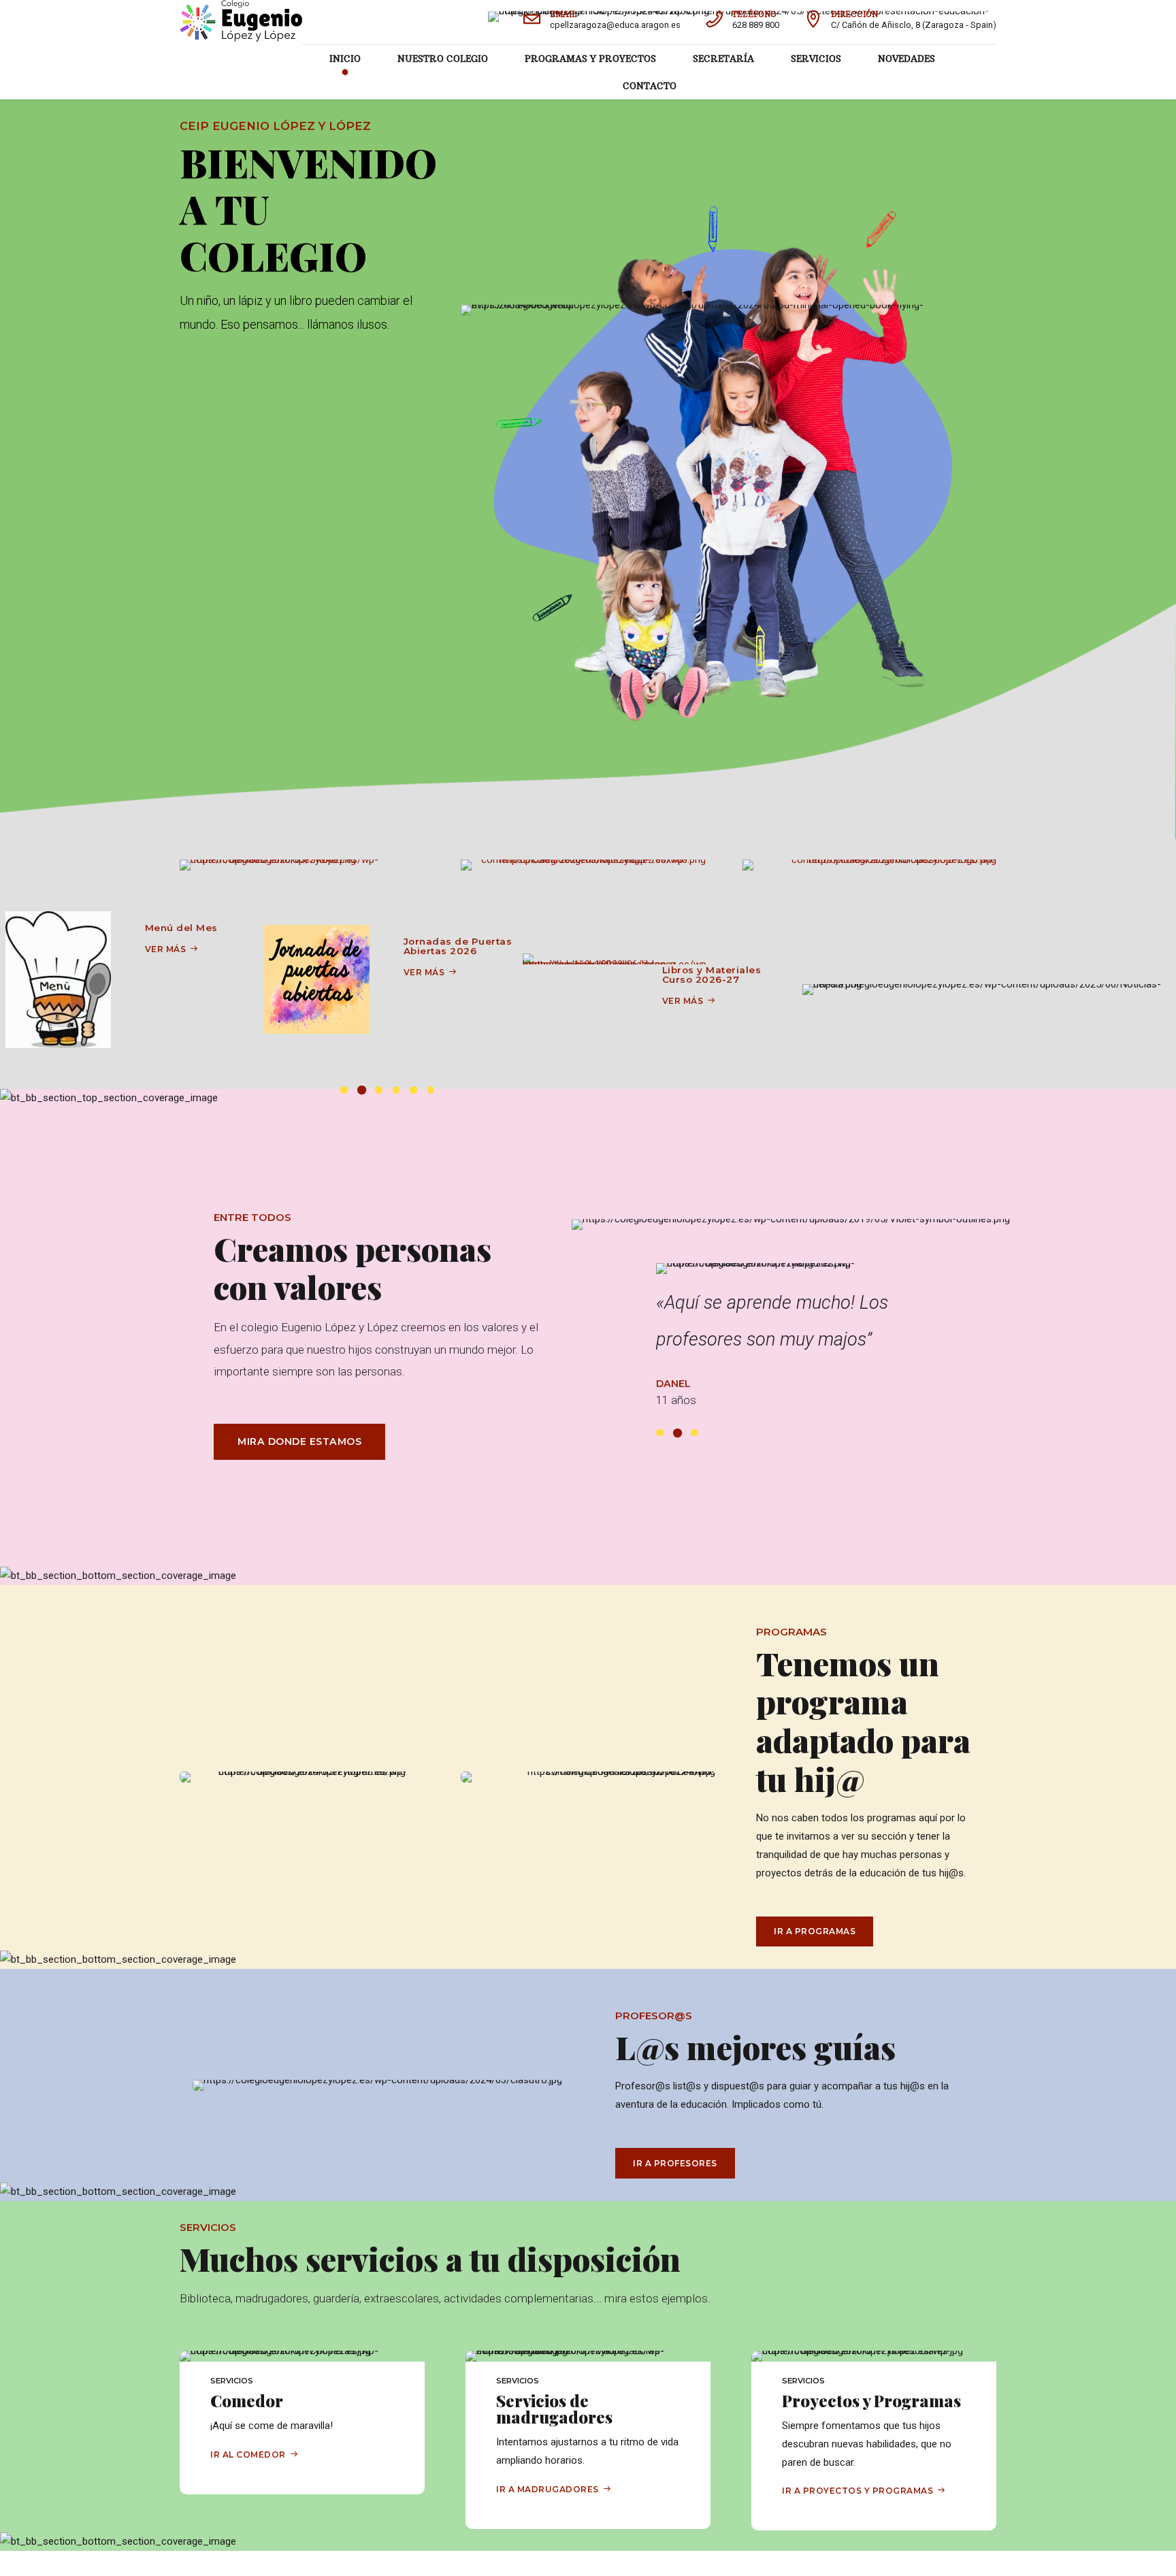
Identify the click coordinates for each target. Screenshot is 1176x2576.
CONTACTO (650, 86)
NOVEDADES (906, 59)
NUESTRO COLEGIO (443, 59)
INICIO (345, 59)
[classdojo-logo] (869, 865)
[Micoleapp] (588, 865)
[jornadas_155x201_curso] (58, 979)
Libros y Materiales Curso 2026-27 (453, 975)
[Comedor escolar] (577, 979)
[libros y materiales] (358, 959)
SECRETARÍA (723, 59)
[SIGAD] (307, 865)
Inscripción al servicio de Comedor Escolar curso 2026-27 (717, 955)
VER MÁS (166, 972)
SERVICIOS (816, 59)
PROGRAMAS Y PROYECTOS (590, 59)
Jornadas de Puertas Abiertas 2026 (199, 946)
